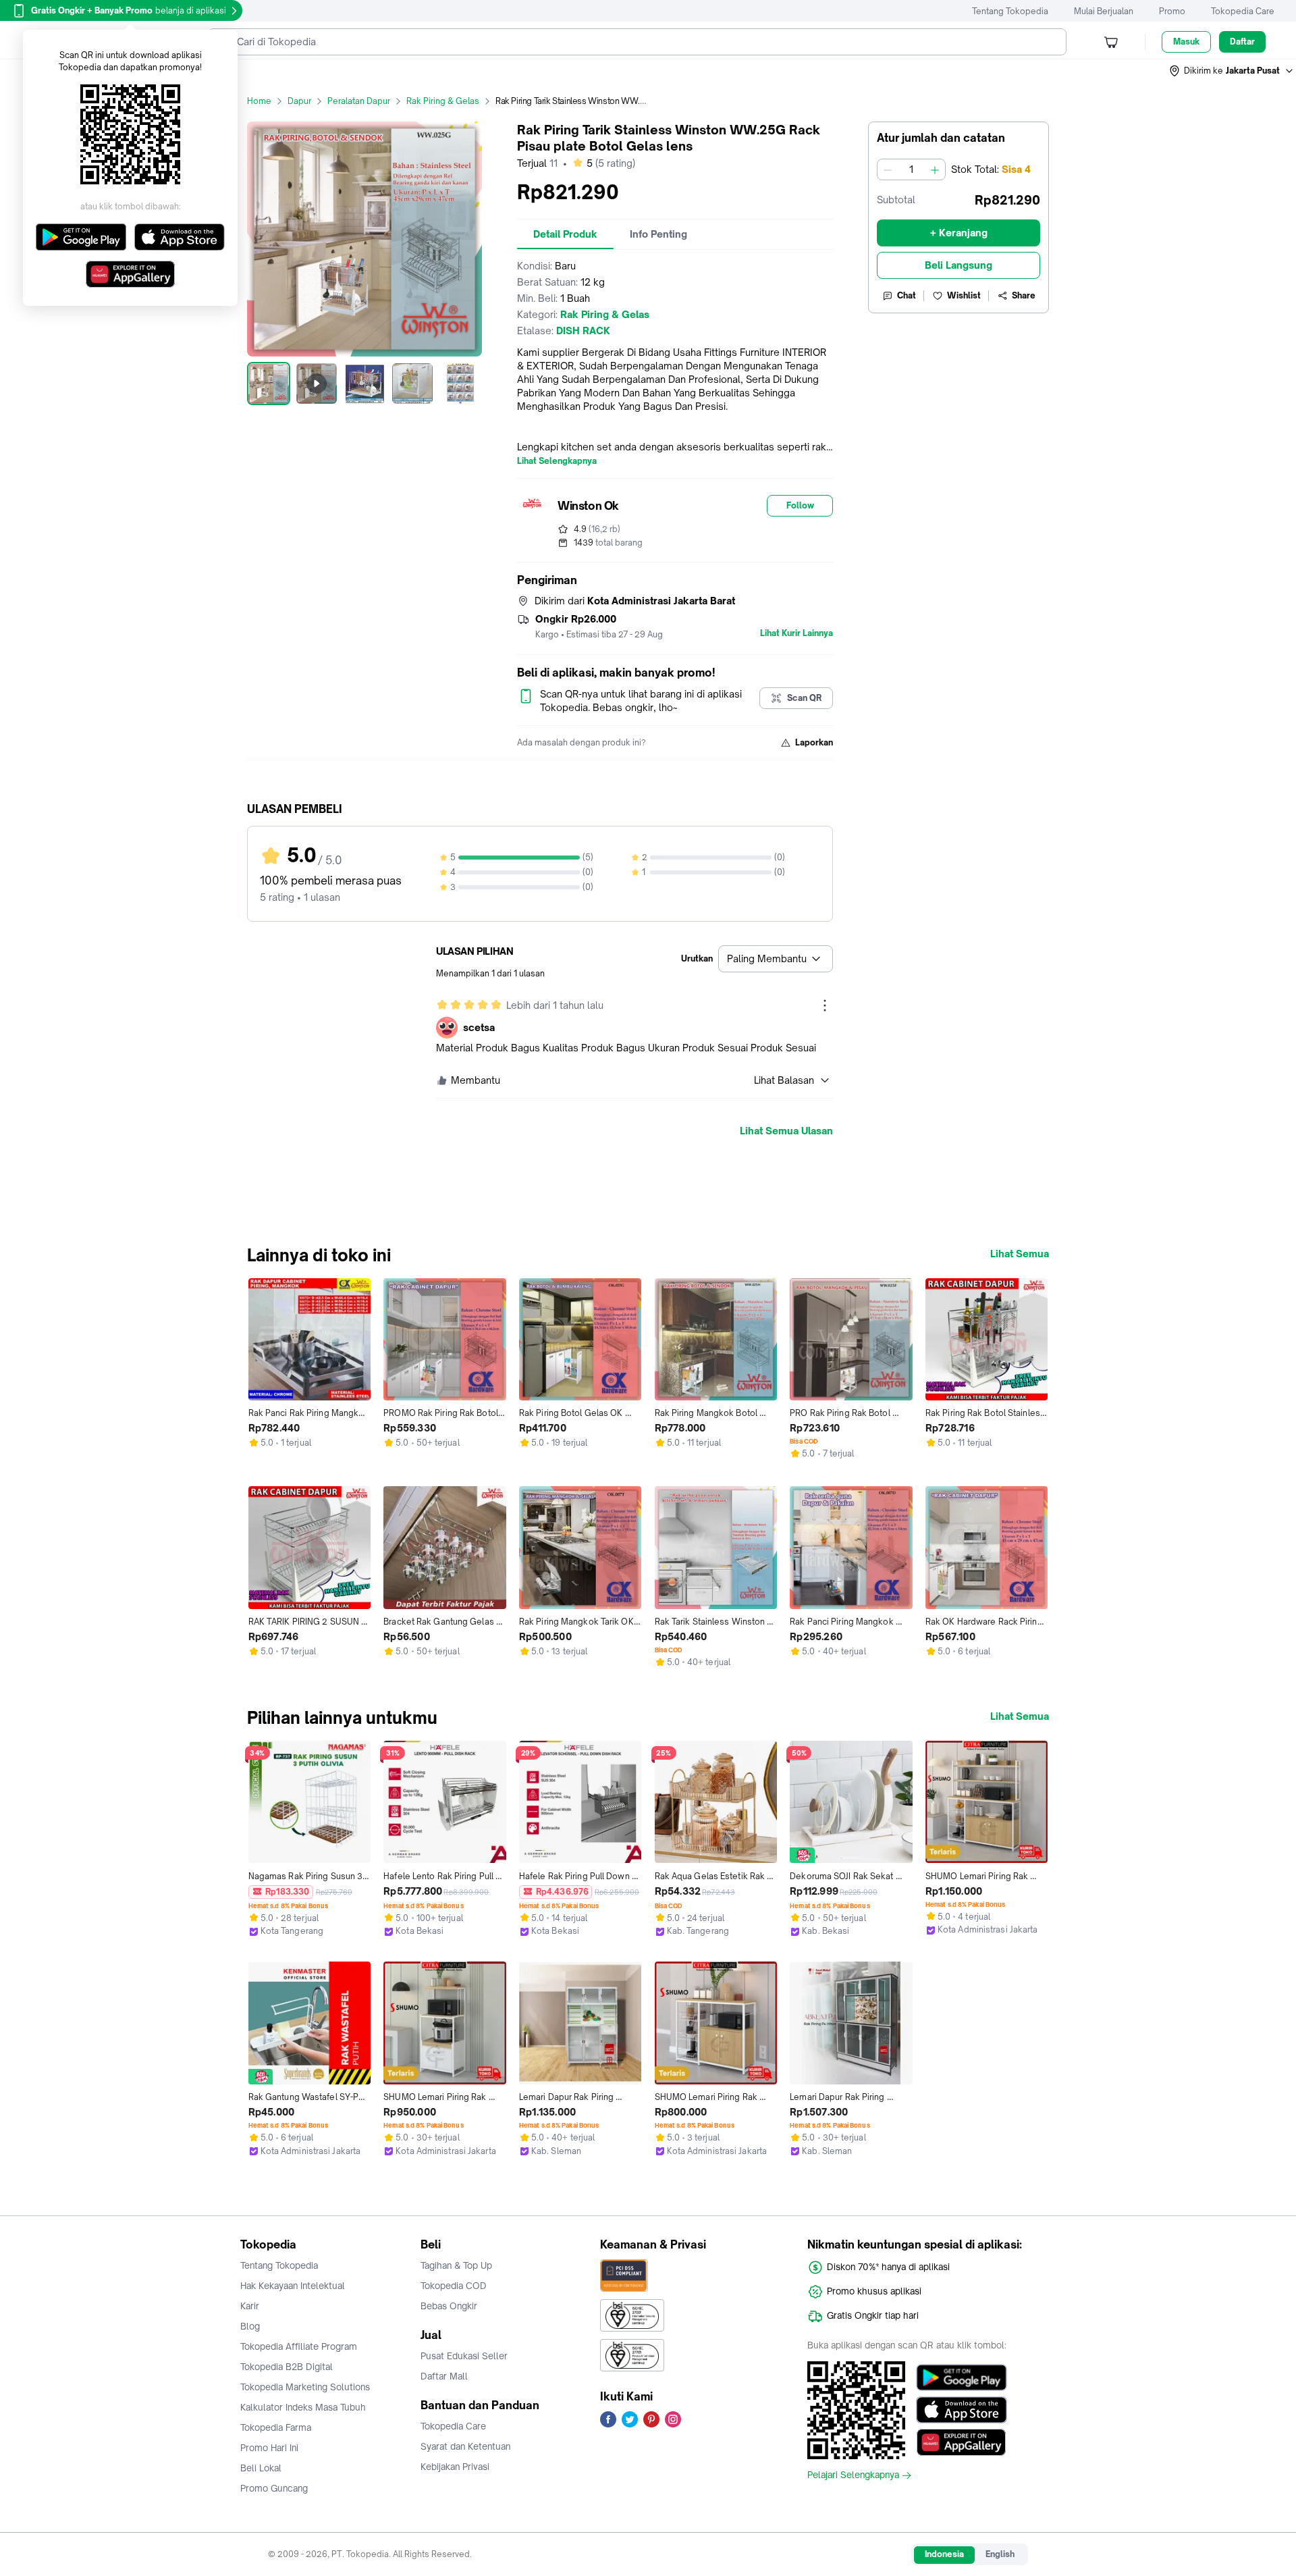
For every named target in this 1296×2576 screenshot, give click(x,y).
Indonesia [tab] (944, 2554)
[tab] (565, 234)
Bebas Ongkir (449, 2306)
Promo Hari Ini (269, 2448)
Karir (250, 2306)
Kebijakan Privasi (455, 2467)
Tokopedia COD (454, 2286)
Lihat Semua (1020, 1254)
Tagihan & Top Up (456, 2265)
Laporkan (814, 742)
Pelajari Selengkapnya (853, 2475)
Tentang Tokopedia (1010, 11)
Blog (250, 2326)
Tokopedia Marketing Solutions (305, 2387)
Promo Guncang (274, 2488)
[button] (1232, 71)
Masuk (1186, 42)
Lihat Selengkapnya (557, 461)
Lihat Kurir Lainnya (796, 633)
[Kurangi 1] (888, 169)
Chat (907, 295)
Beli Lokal (261, 2468)
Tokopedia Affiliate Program (299, 2346)
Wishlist (964, 295)
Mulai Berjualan (1104, 11)
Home (259, 101)
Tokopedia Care (1243, 11)
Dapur (299, 101)
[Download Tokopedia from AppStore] (962, 2410)
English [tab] (1000, 2554)
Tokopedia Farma (276, 2427)
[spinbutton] (911, 169)
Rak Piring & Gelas (443, 101)
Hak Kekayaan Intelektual (293, 2286)
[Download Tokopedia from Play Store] (962, 2377)
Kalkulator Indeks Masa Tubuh (303, 2407)
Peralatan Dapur (359, 101)
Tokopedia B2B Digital (287, 2367)
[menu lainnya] (825, 1005)
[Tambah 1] (935, 169)
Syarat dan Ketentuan (465, 2446)
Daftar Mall (444, 2376)
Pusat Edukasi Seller (464, 2356)
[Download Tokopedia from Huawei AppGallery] (962, 2442)
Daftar (1242, 42)
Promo (1172, 11)
